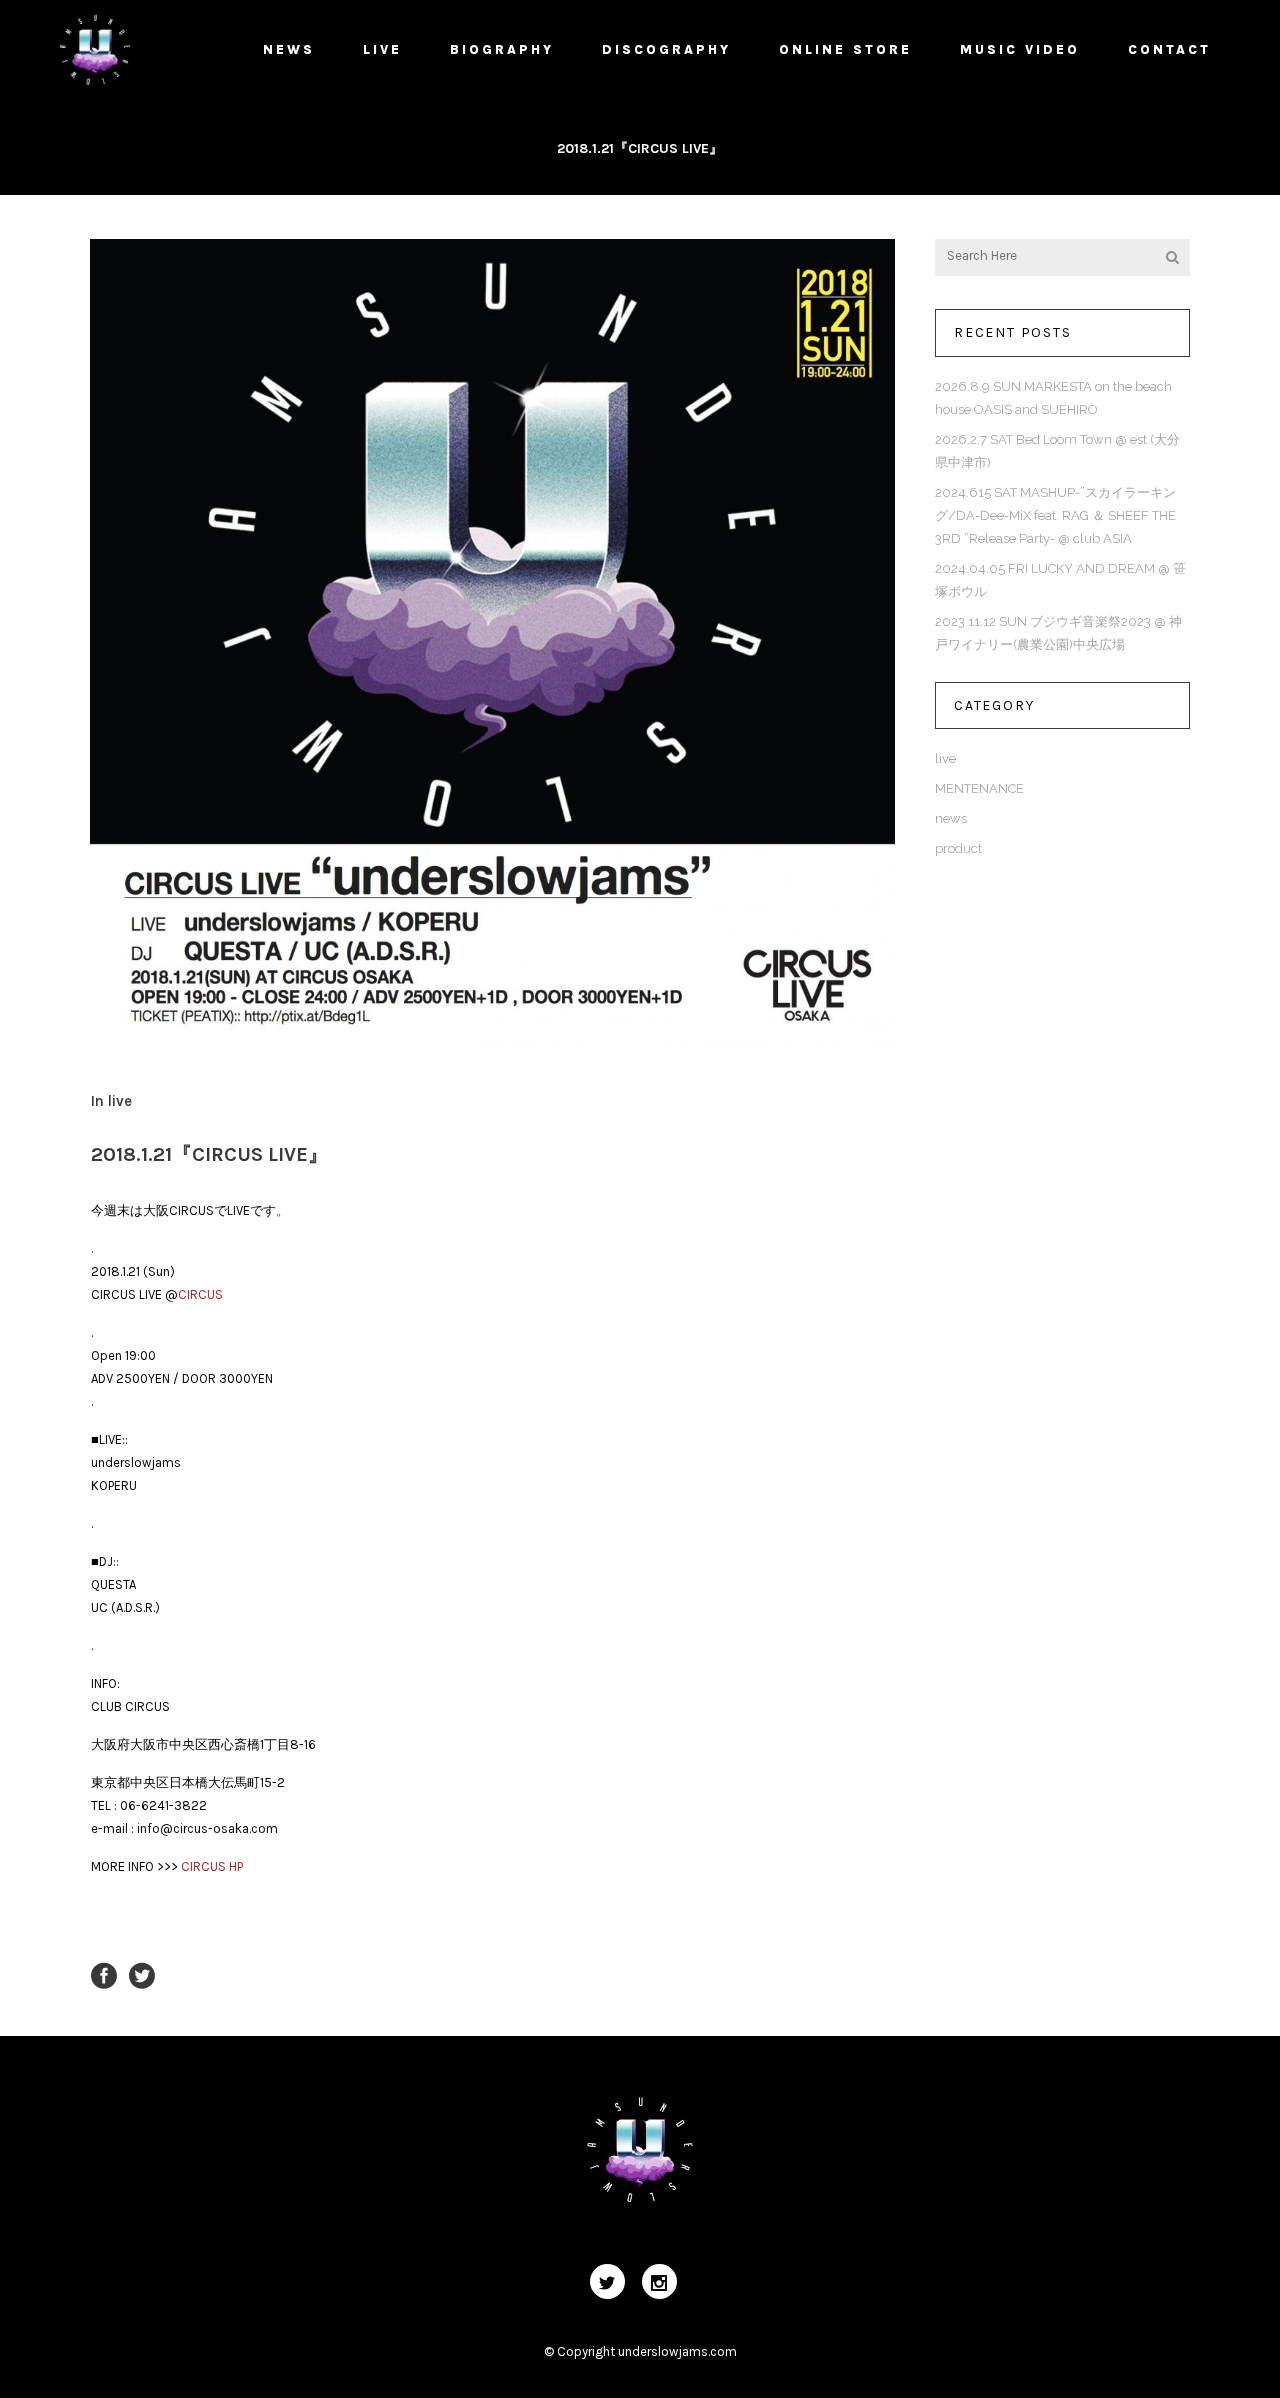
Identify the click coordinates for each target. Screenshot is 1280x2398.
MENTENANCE (979, 788)
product (958, 848)
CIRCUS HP (212, 1866)
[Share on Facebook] (104, 1974)
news (951, 818)
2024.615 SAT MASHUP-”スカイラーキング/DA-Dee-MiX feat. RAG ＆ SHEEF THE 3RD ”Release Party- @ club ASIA (1055, 515)
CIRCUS (200, 1294)
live (120, 1101)
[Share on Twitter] (142, 1974)
